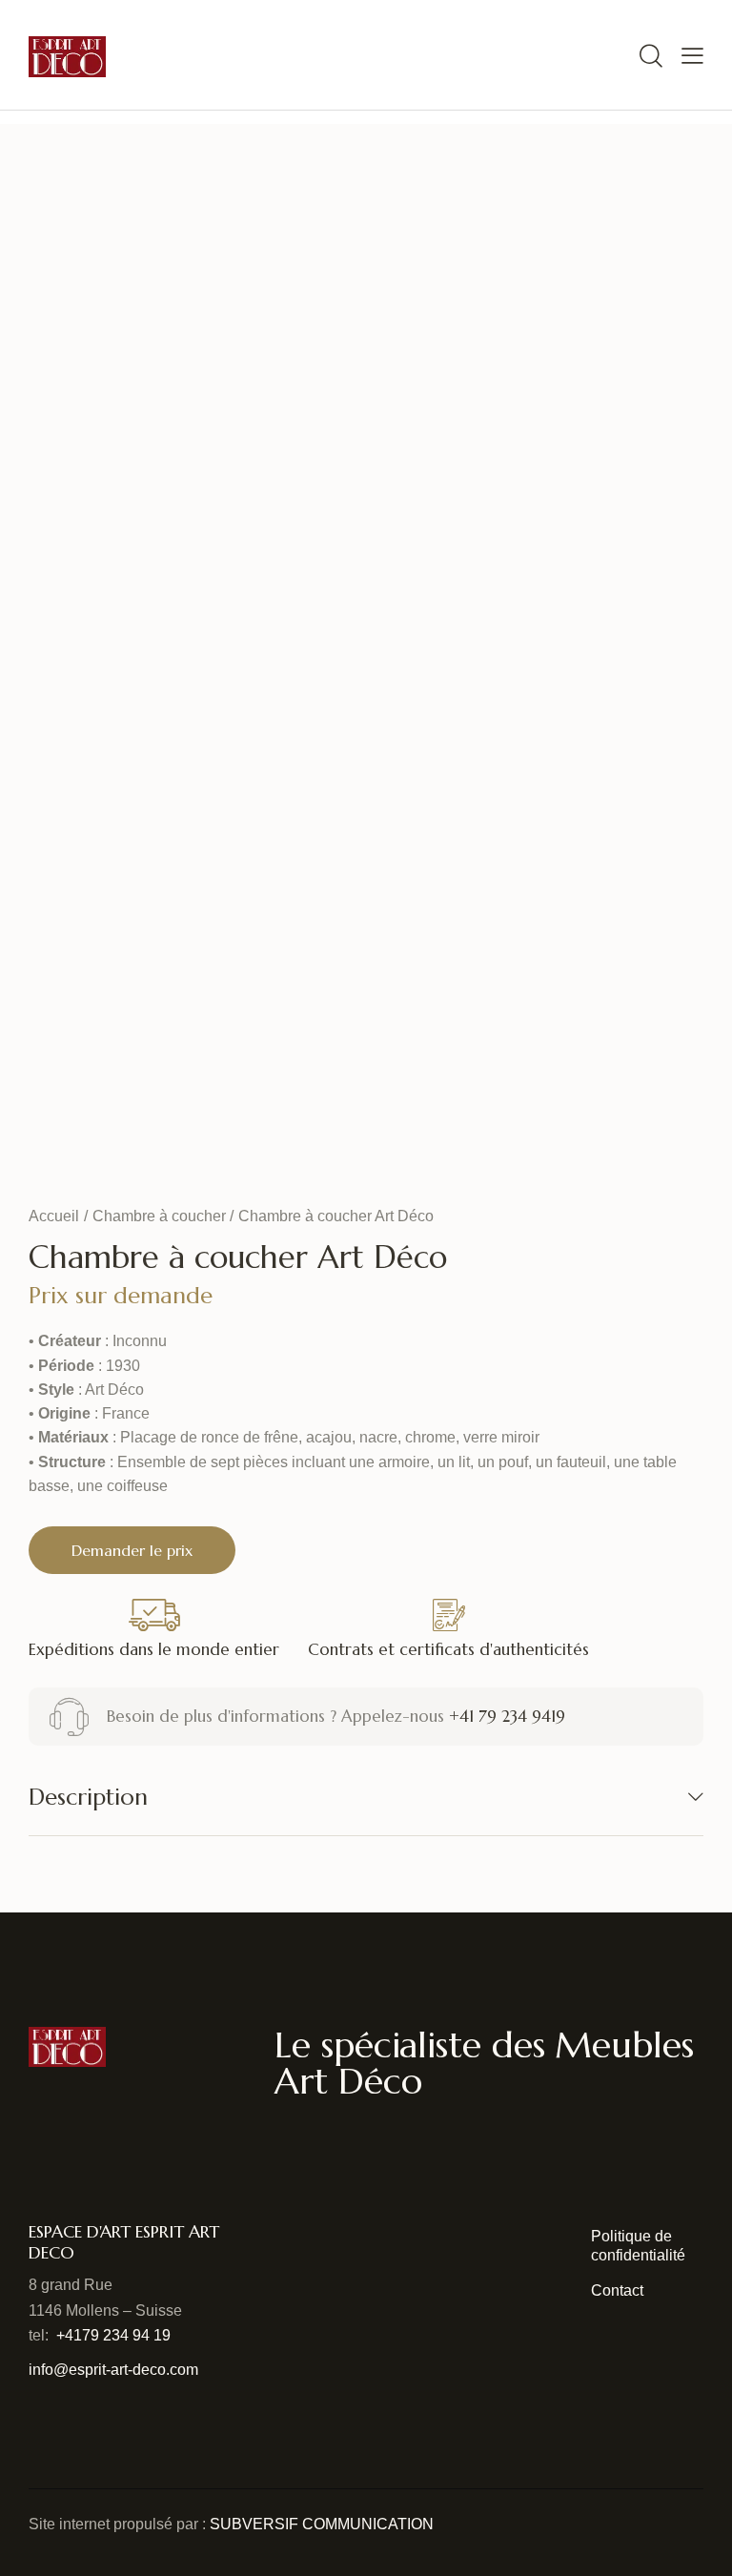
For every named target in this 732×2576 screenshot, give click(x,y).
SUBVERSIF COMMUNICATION (322, 2524)
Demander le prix (132, 1550)
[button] (692, 55)
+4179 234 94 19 (113, 2335)
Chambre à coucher (159, 1216)
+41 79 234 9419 (507, 1716)
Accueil (54, 1216)
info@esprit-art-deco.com (113, 2370)
